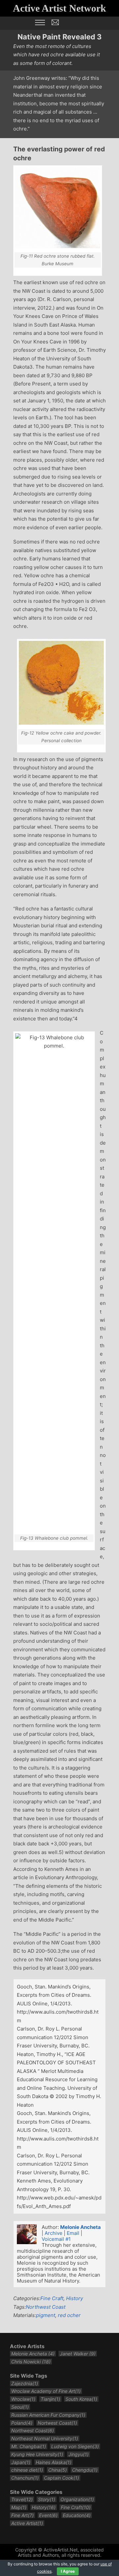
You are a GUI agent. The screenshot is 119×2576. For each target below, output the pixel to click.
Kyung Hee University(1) (37, 2454)
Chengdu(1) (85, 2470)
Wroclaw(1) (23, 2399)
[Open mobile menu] (40, 23)
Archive (54, 2233)
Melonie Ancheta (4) (33, 2354)
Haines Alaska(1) (54, 2462)
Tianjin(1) (50, 2399)
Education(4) (77, 2515)
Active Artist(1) (27, 2523)
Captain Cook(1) (61, 2478)
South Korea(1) (81, 2399)
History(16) (44, 2507)
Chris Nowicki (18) (31, 2362)
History (75, 2298)
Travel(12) (22, 2499)
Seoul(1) (20, 2407)
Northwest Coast (46, 2307)
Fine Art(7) (22, 2515)
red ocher (69, 2315)
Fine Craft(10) (76, 2507)
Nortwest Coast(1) (57, 2423)
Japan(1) (21, 2462)
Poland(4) (22, 2423)
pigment (46, 2315)
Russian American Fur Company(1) (48, 2415)
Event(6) (48, 2515)
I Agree (68, 2571)
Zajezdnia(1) (25, 2383)
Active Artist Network (59, 8)
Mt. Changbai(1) (29, 2446)
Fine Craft (52, 2298)
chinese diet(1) (27, 2470)
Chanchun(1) (25, 2478)
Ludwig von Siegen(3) (75, 2446)
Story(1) (47, 2499)
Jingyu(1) (79, 2454)
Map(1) (19, 2507)
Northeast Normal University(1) (45, 2438)
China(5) (58, 2470)
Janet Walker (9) (78, 2354)
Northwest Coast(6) (33, 2430)
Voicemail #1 (56, 2239)
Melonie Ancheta (80, 2227)
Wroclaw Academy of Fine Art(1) (46, 2391)
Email (73, 2233)
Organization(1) (77, 2499)
